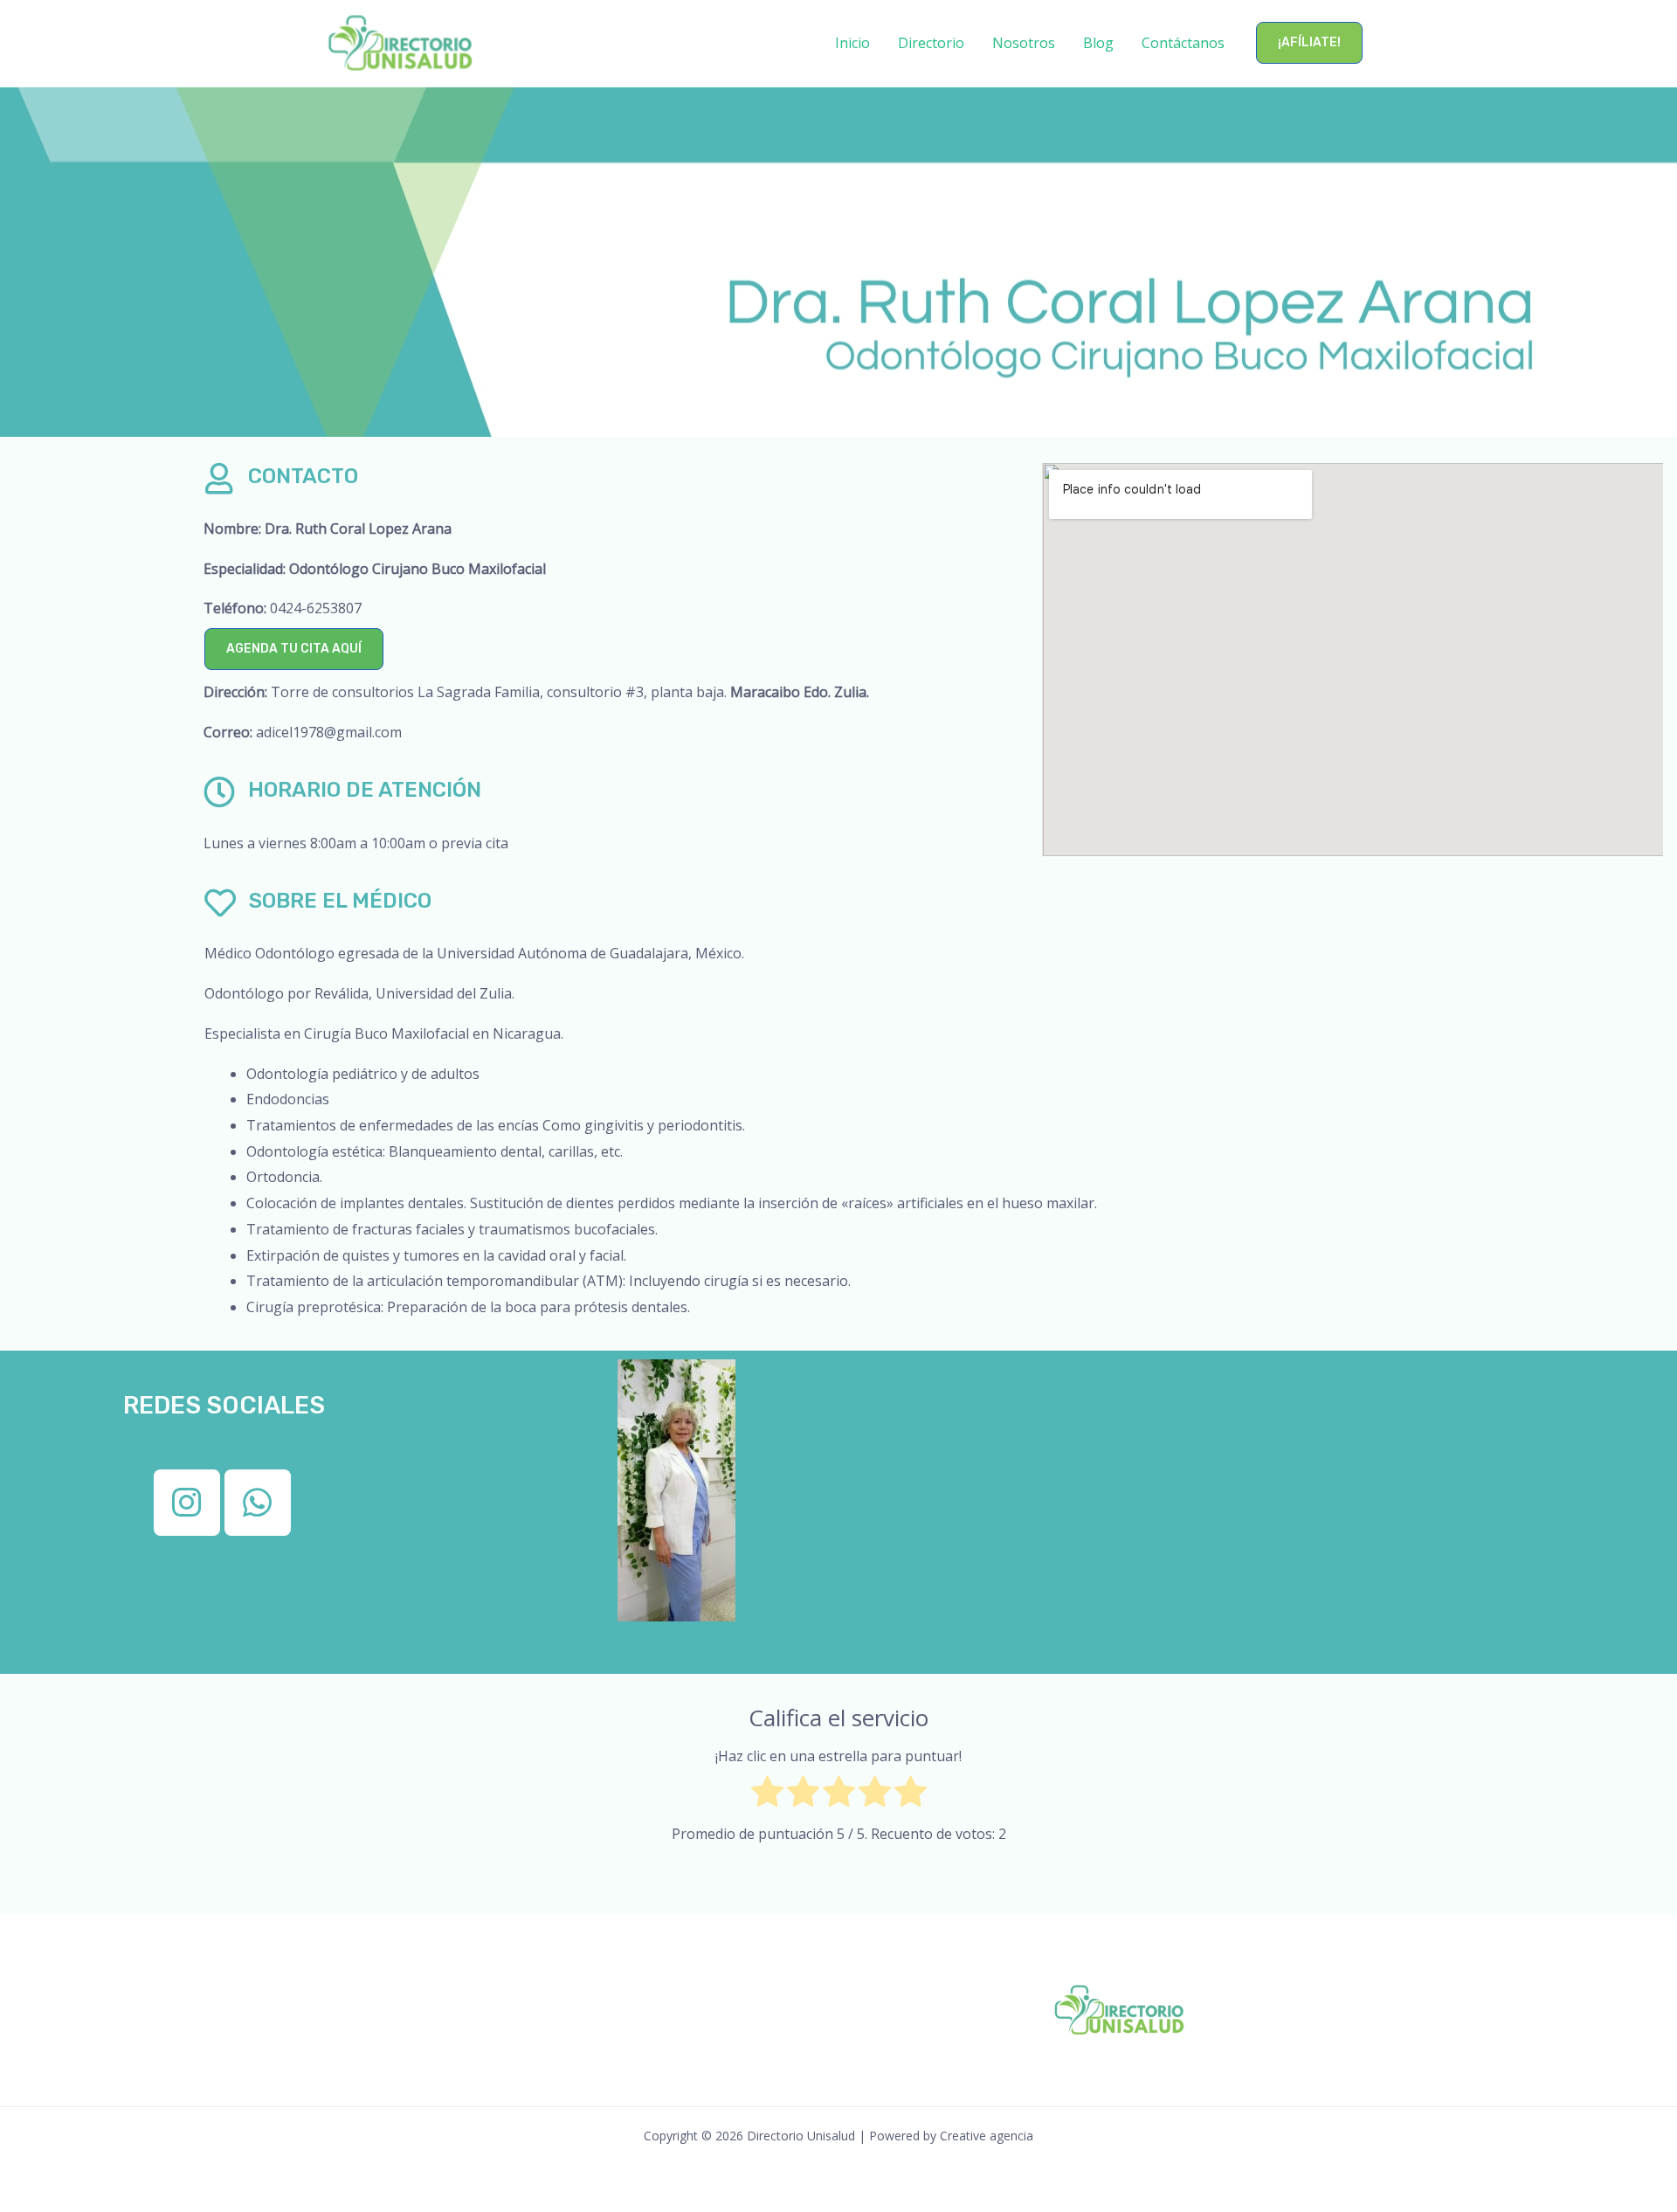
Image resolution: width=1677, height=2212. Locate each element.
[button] (1309, 43)
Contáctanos (1183, 43)
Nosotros (1024, 43)
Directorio (931, 43)
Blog (1098, 43)
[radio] (767, 1796)
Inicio (852, 43)
